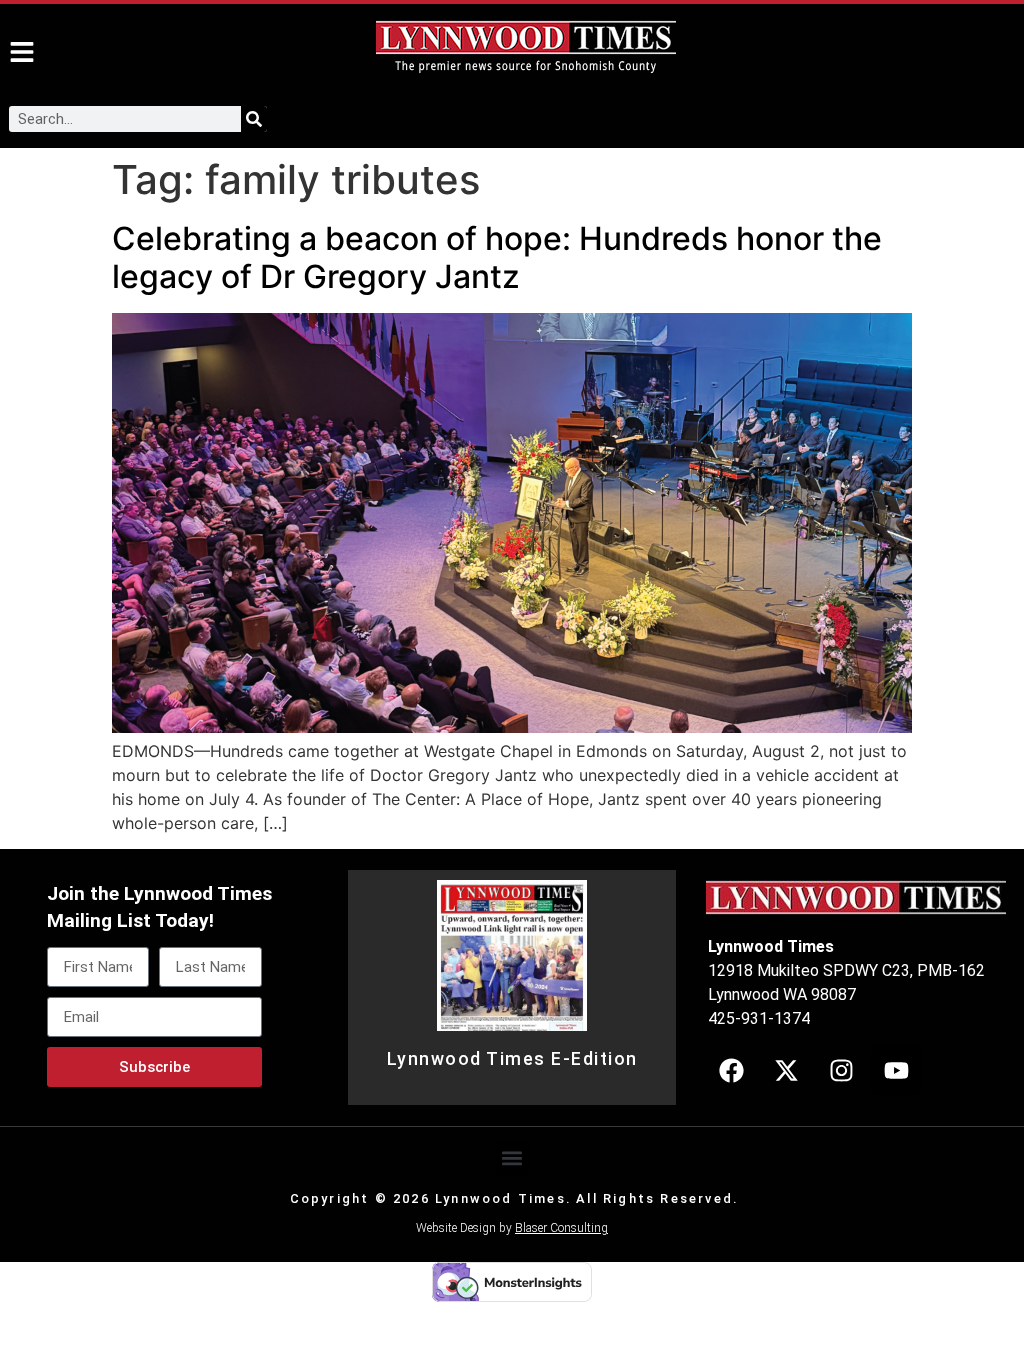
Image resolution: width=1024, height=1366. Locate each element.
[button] (512, 1158)
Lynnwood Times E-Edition (512, 1059)
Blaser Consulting (561, 1228)
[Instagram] (841, 1070)
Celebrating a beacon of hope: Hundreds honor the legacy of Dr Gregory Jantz (497, 257)
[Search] (254, 119)
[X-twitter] (786, 1070)
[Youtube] (896, 1070)
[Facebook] (731, 1070)
